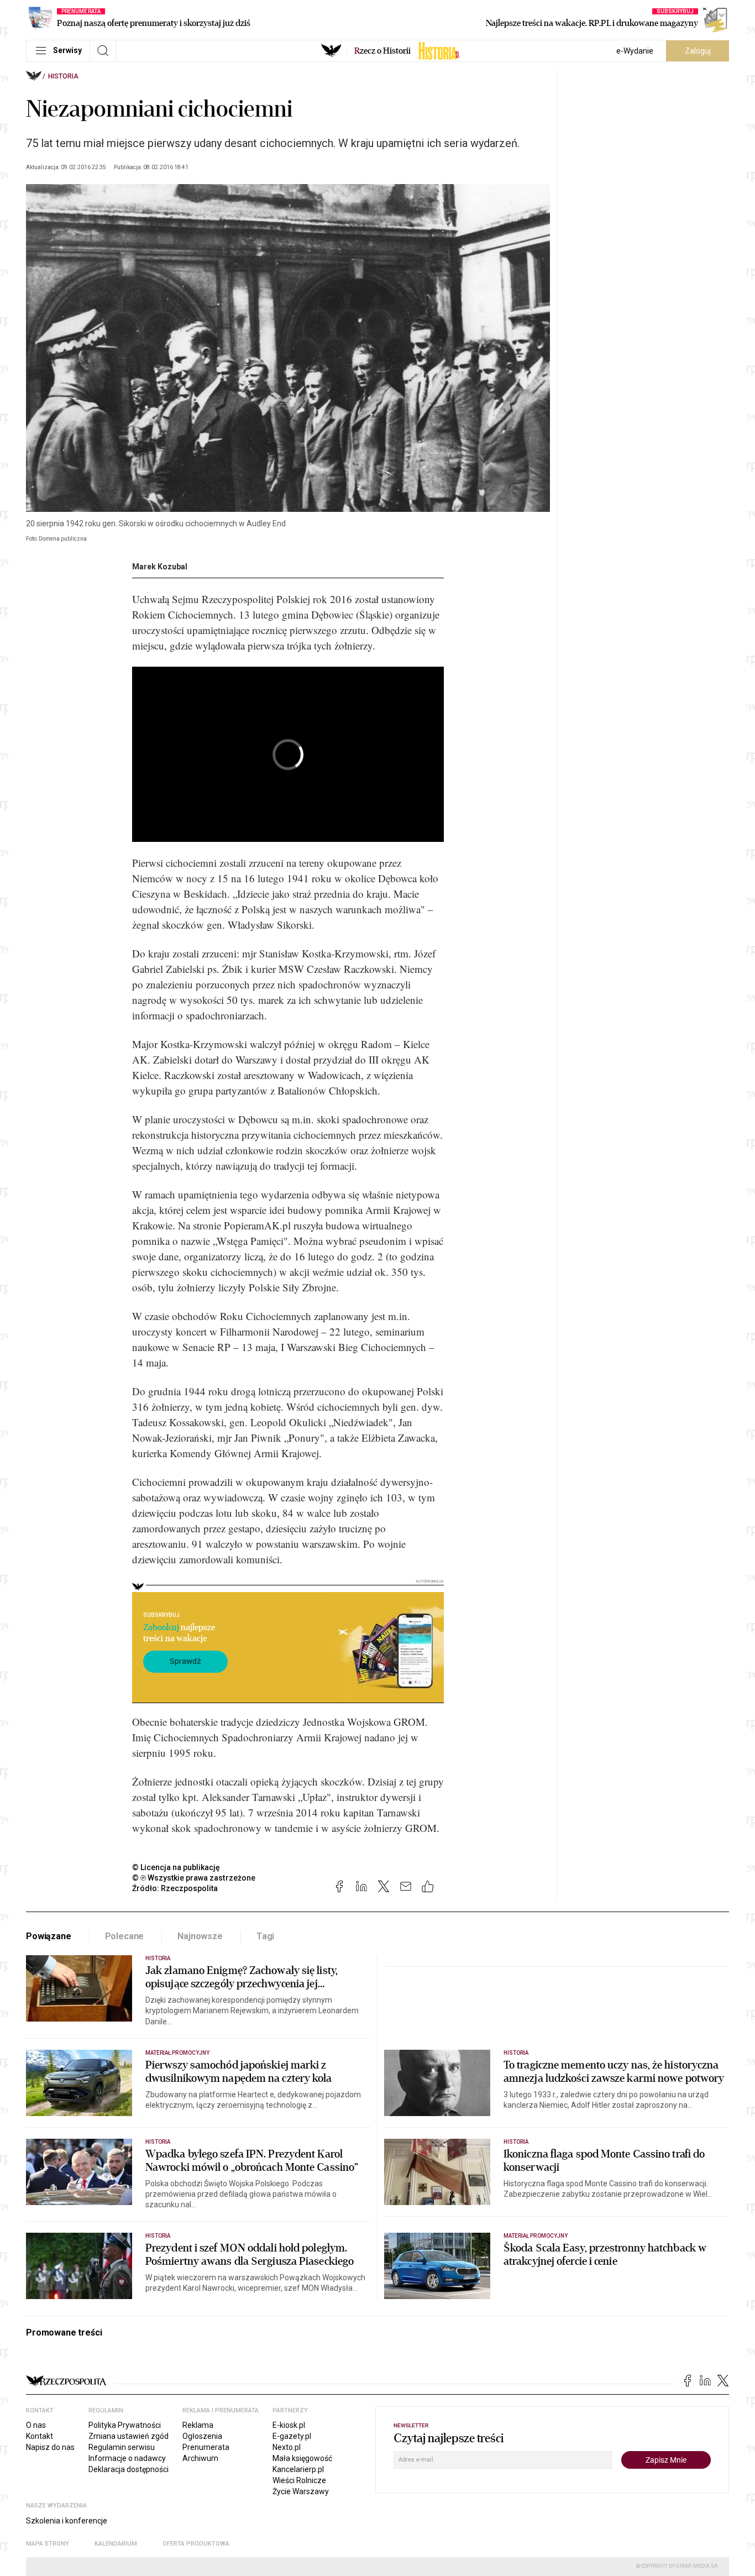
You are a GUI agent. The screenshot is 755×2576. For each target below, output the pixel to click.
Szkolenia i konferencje (67, 2521)
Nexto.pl (287, 2447)
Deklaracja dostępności (129, 2469)
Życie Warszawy (301, 2491)
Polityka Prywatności (125, 2425)
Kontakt (40, 2436)
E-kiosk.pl (289, 2425)
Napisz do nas (50, 2447)
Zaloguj (698, 51)
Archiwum (200, 2458)
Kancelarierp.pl (298, 2469)
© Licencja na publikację (176, 1867)
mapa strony (48, 2544)
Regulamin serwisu (122, 2447)
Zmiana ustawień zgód (129, 2436)
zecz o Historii (382, 51)
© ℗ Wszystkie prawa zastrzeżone (194, 1878)
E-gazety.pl (292, 2436)
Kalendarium (116, 2544)
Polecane (125, 1936)
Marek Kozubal (160, 567)
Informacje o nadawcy (127, 2458)
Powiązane (49, 1936)
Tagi (265, 1936)
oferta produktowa (196, 2544)
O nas (36, 2425)
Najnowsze (200, 1936)
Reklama (198, 2425)
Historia (63, 76)
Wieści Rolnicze (299, 2480)
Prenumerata (206, 2447)
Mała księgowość (302, 2458)
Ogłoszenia (202, 2436)
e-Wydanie (635, 51)
